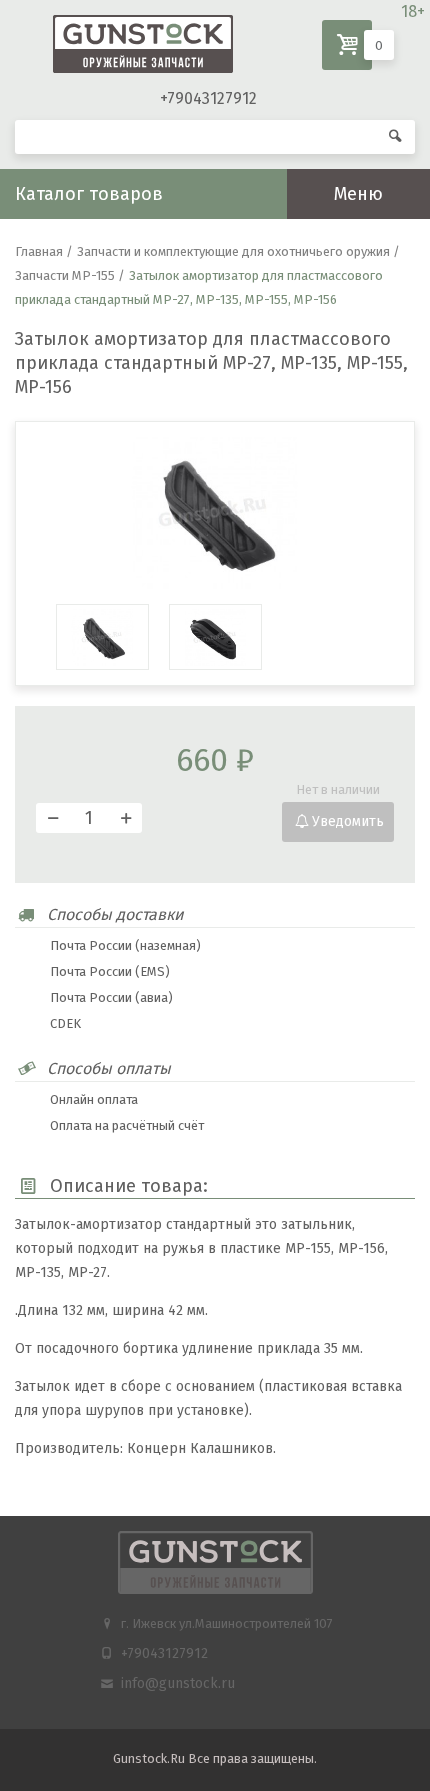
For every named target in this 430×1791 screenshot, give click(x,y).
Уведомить (348, 821)
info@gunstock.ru (178, 1683)
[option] (215, 513)
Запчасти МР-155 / (70, 275)
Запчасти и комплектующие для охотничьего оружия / (238, 251)
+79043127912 (208, 98)
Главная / (44, 251)
